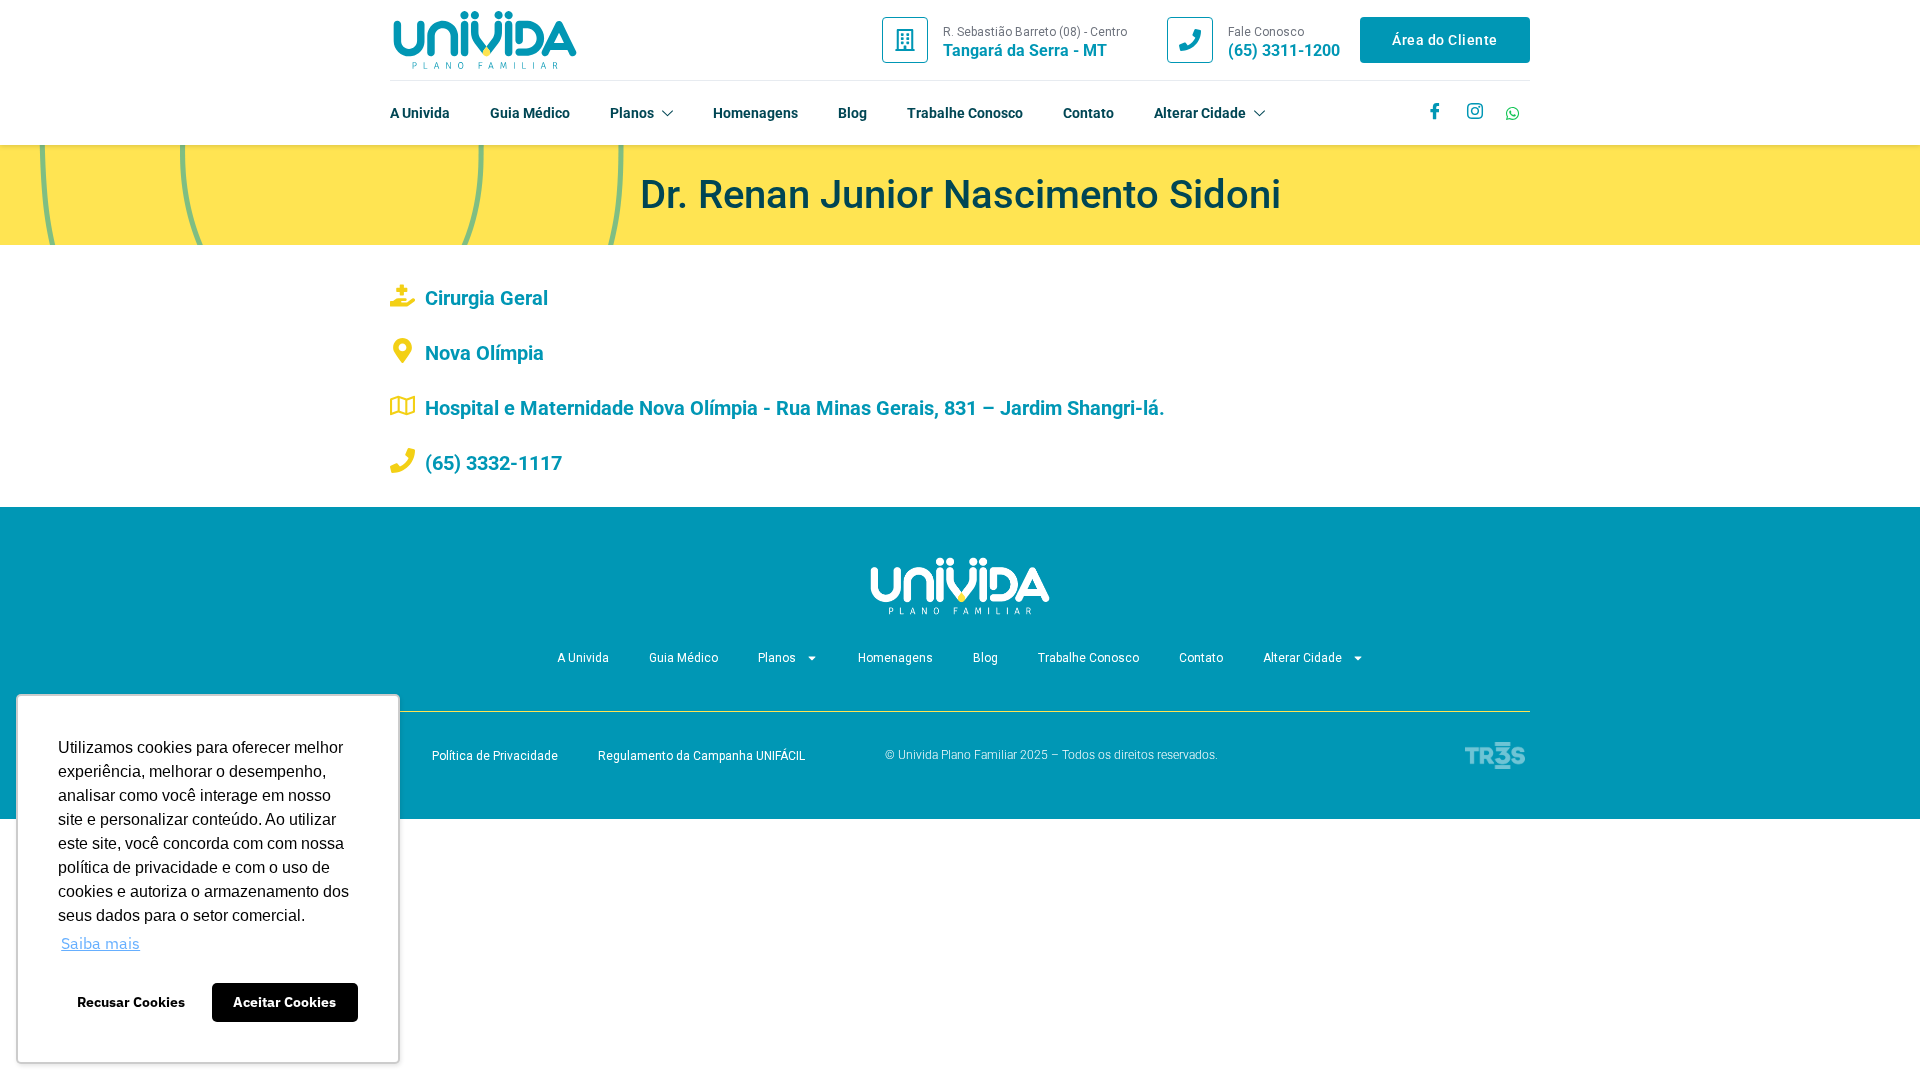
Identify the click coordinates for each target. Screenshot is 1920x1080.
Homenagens (755, 113)
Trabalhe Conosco (965, 113)
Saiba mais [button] (100, 943)
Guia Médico (530, 113)
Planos (632, 113)
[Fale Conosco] (1190, 40)
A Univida (420, 113)
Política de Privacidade (495, 756)
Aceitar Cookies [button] (284, 1001)
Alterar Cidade (1200, 113)
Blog (852, 113)
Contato (1088, 113)
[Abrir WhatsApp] (1870, 1029)
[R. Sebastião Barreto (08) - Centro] (905, 40)
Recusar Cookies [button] (131, 1001)
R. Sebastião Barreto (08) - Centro (1035, 32)
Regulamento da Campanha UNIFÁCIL (701, 756)
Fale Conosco (1266, 32)
